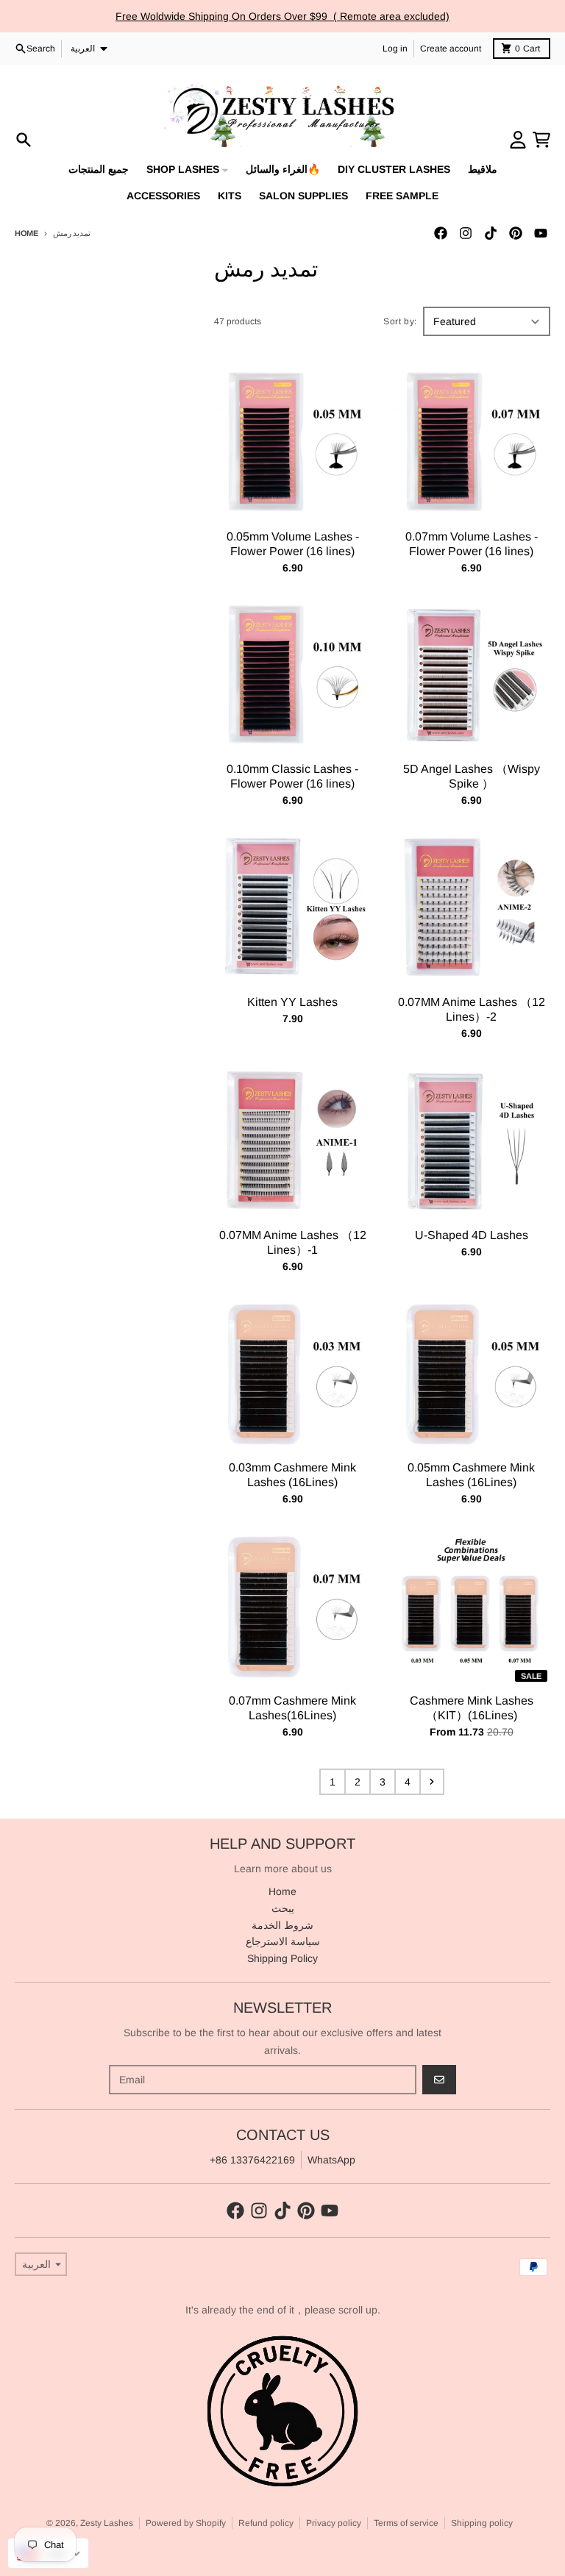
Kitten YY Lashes (292, 1002)
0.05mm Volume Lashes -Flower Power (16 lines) (293, 544)
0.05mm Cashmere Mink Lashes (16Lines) (471, 1475)
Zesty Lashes (107, 2523)
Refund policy (266, 2523)
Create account (451, 49)
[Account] (518, 140)
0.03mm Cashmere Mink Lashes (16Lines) (292, 1475)
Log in (395, 49)
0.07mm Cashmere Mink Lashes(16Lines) (292, 1708)
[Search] (24, 140)
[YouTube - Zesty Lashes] (541, 233)
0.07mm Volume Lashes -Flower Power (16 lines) (472, 544)
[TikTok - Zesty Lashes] (491, 233)
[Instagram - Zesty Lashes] (466, 233)
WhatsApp (331, 2160)
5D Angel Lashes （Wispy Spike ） (472, 776)
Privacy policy (334, 2523)
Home (26, 233)
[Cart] (541, 140)
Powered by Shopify (186, 2523)
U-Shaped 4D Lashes (472, 1235)
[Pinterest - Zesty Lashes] (516, 233)
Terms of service (406, 2523)
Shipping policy (482, 2523)
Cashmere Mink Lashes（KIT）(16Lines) (472, 1708)
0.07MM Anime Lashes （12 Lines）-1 (293, 1242)
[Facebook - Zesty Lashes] (441, 233)
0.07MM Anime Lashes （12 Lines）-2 (472, 1009)
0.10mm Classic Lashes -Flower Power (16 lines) (292, 776)
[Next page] (432, 1782)
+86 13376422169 (252, 2160)
